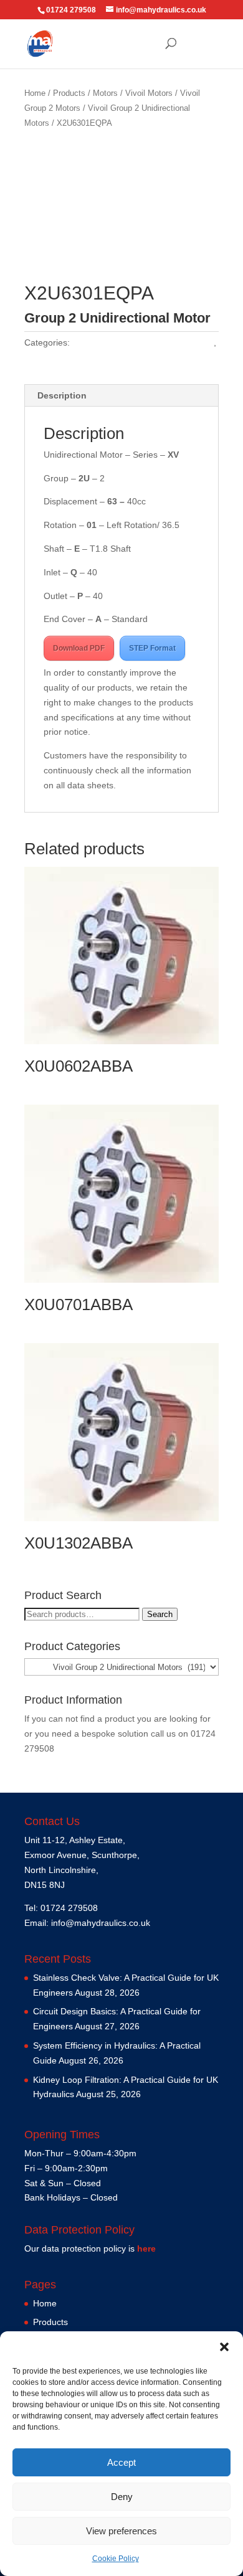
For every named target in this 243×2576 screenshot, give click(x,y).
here (146, 2248)
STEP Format (152, 648)
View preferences (121, 2531)
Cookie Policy (116, 2559)
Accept (121, 2462)
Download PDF (79, 648)
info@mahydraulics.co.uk (101, 1923)
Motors (105, 93)
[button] (224, 2347)
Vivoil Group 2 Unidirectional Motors (143, 342)
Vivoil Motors (149, 93)
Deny (122, 2497)
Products (69, 93)
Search (160, 1614)
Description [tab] (62, 395)
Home (35, 93)
